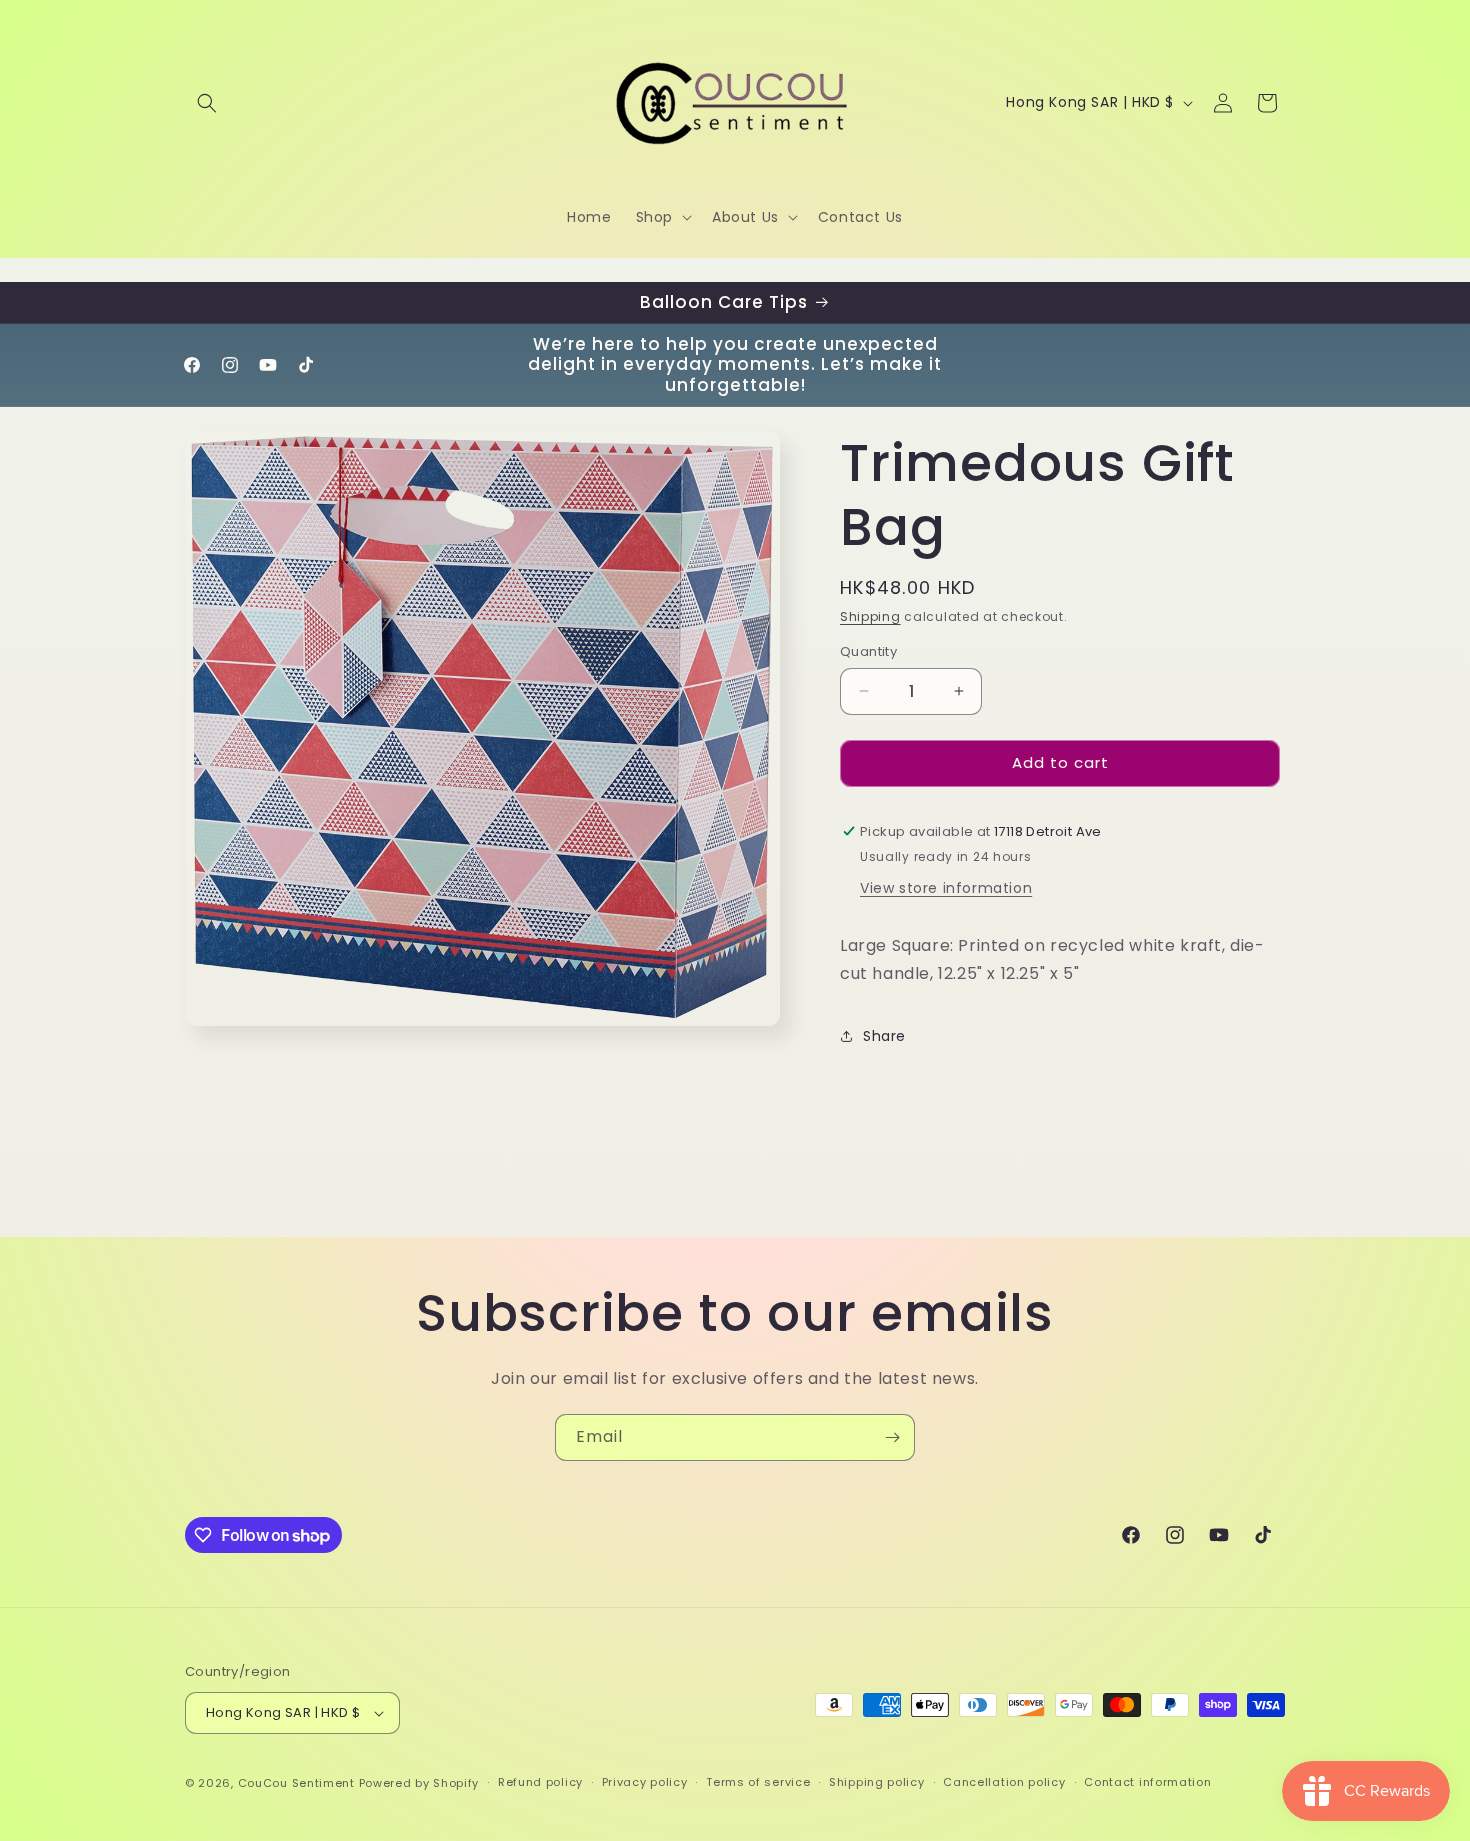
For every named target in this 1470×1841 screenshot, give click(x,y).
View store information (946, 888)
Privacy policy (645, 1782)
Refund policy (540, 1782)
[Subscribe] (892, 1437)
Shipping (870, 616)
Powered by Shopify (419, 1783)
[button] (207, 103)
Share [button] (884, 1036)
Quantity (868, 651)
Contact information (1147, 1782)
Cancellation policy (1004, 1782)
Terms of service (758, 1782)
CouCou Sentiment (296, 1783)
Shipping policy (877, 1782)
